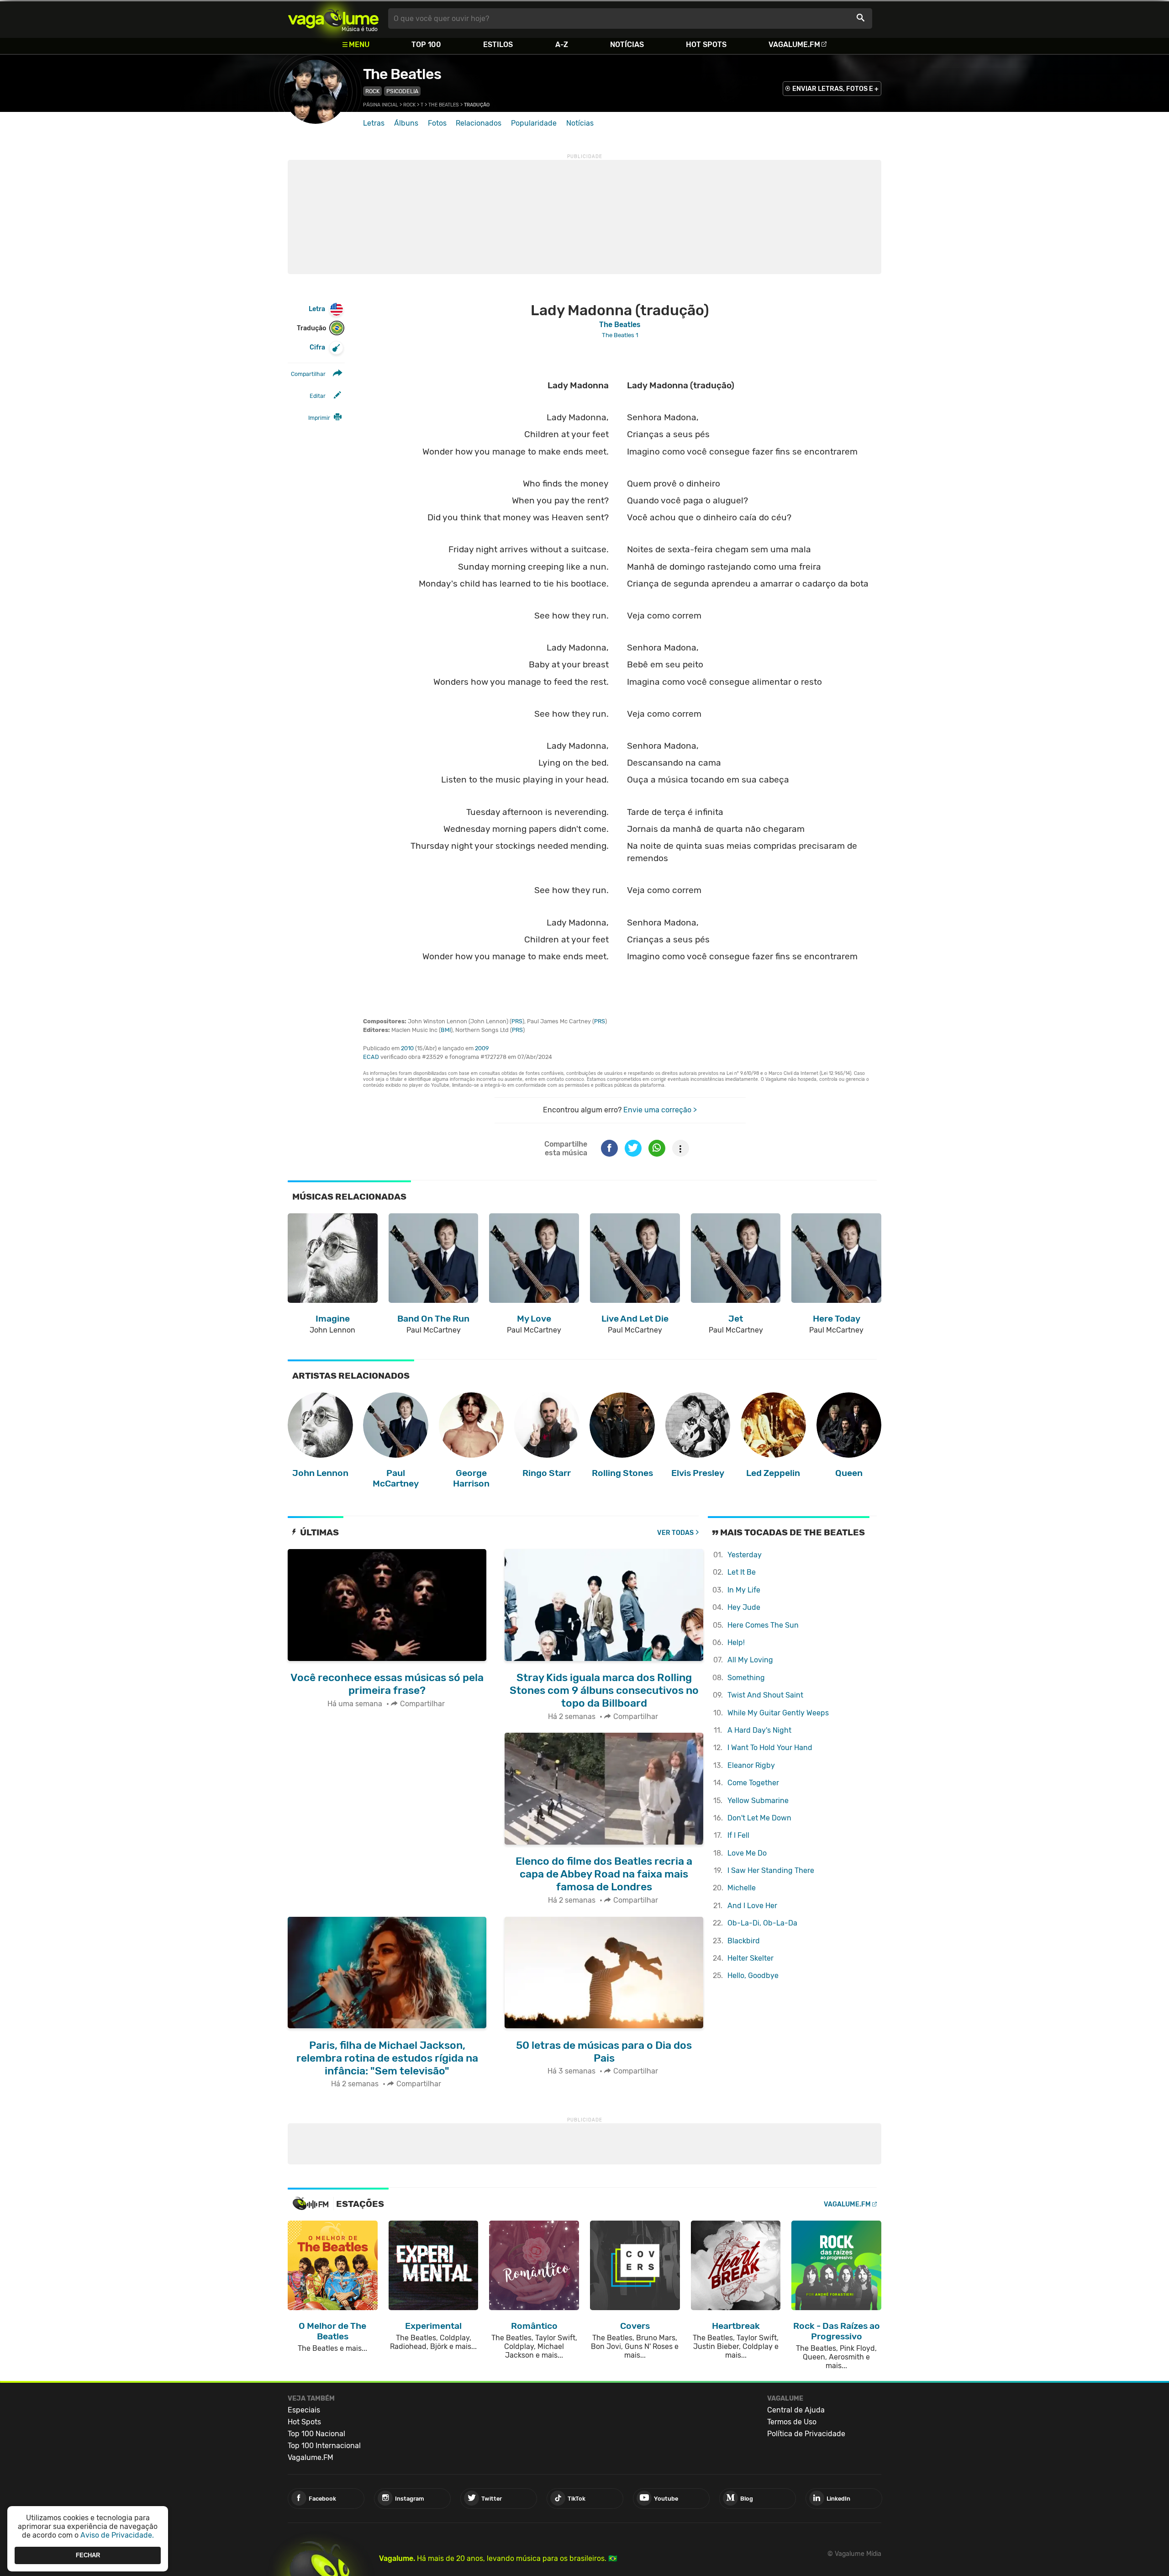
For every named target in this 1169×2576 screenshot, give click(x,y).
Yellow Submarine (758, 1801)
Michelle (742, 1888)
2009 (482, 1048)
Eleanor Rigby (751, 1765)
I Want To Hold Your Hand (770, 1748)
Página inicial (381, 105)
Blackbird (744, 1941)
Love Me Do (747, 1853)
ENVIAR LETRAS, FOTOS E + (835, 89)
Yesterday (745, 1555)
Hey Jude (744, 1607)
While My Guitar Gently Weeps (778, 1713)
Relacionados (479, 123)
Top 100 (426, 45)
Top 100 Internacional (324, 2446)
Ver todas (675, 1533)
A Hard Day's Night (759, 1730)
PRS (517, 1021)
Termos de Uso (792, 2422)
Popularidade (534, 123)
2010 (407, 1048)
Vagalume (333, 19)
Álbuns (406, 123)
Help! (736, 1642)
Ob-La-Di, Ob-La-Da (762, 1923)
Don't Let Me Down (759, 1818)
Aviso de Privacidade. (117, 2535)
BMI (446, 1030)
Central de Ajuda (796, 2410)
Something (746, 1678)
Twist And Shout (765, 1695)
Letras (374, 123)
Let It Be (742, 1572)
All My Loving (750, 1660)
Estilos (498, 45)
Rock (372, 91)
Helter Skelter (750, 1958)
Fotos (437, 123)
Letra (317, 309)
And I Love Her (752, 1906)
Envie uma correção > (660, 1110)
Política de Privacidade (806, 2434)
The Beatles (402, 74)
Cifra (317, 347)
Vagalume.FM (794, 45)
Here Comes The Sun (763, 1625)
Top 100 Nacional (316, 2434)
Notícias (627, 45)
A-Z (562, 45)
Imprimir (319, 418)
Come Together (753, 1783)
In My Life (744, 1590)
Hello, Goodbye (753, 1976)
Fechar (88, 2555)
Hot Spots (706, 45)
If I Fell (738, 1835)
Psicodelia (402, 91)
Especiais (304, 2410)
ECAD (371, 1057)
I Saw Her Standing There (771, 1870)
